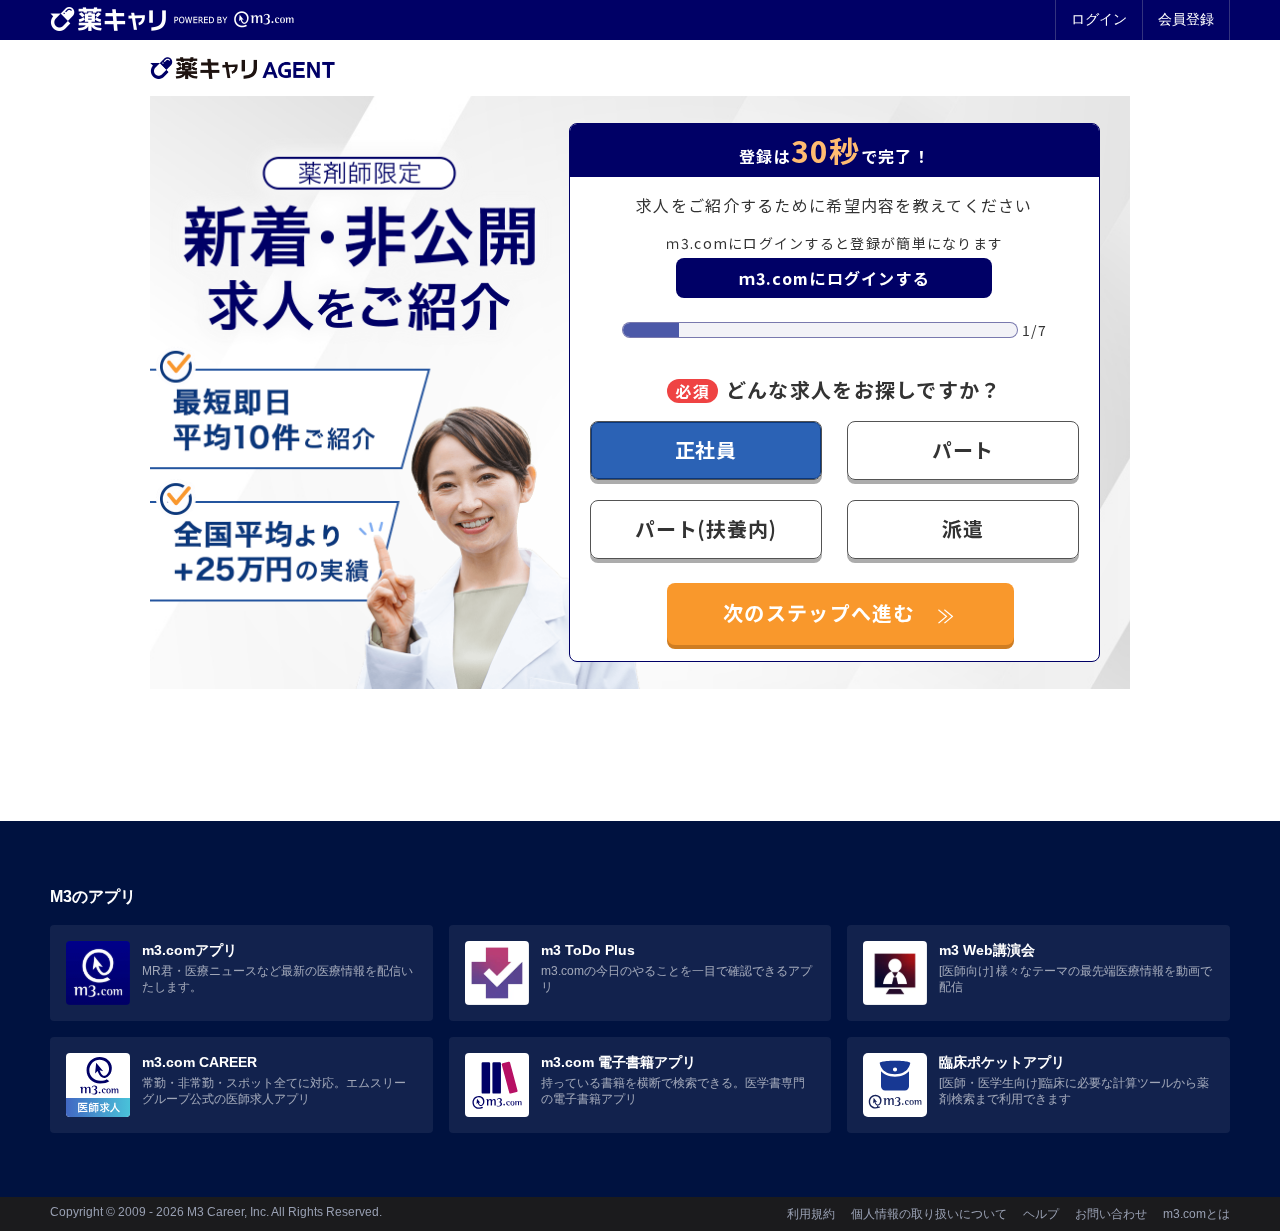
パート (963, 449)
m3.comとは (1196, 1214)
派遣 (963, 528)
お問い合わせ (1111, 1214)
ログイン (1099, 19)
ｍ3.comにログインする (835, 278)
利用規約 (811, 1214)
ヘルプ (1041, 1214)
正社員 (706, 449)
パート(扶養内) (705, 528)
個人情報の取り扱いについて (929, 1214)
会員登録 (1186, 19)
